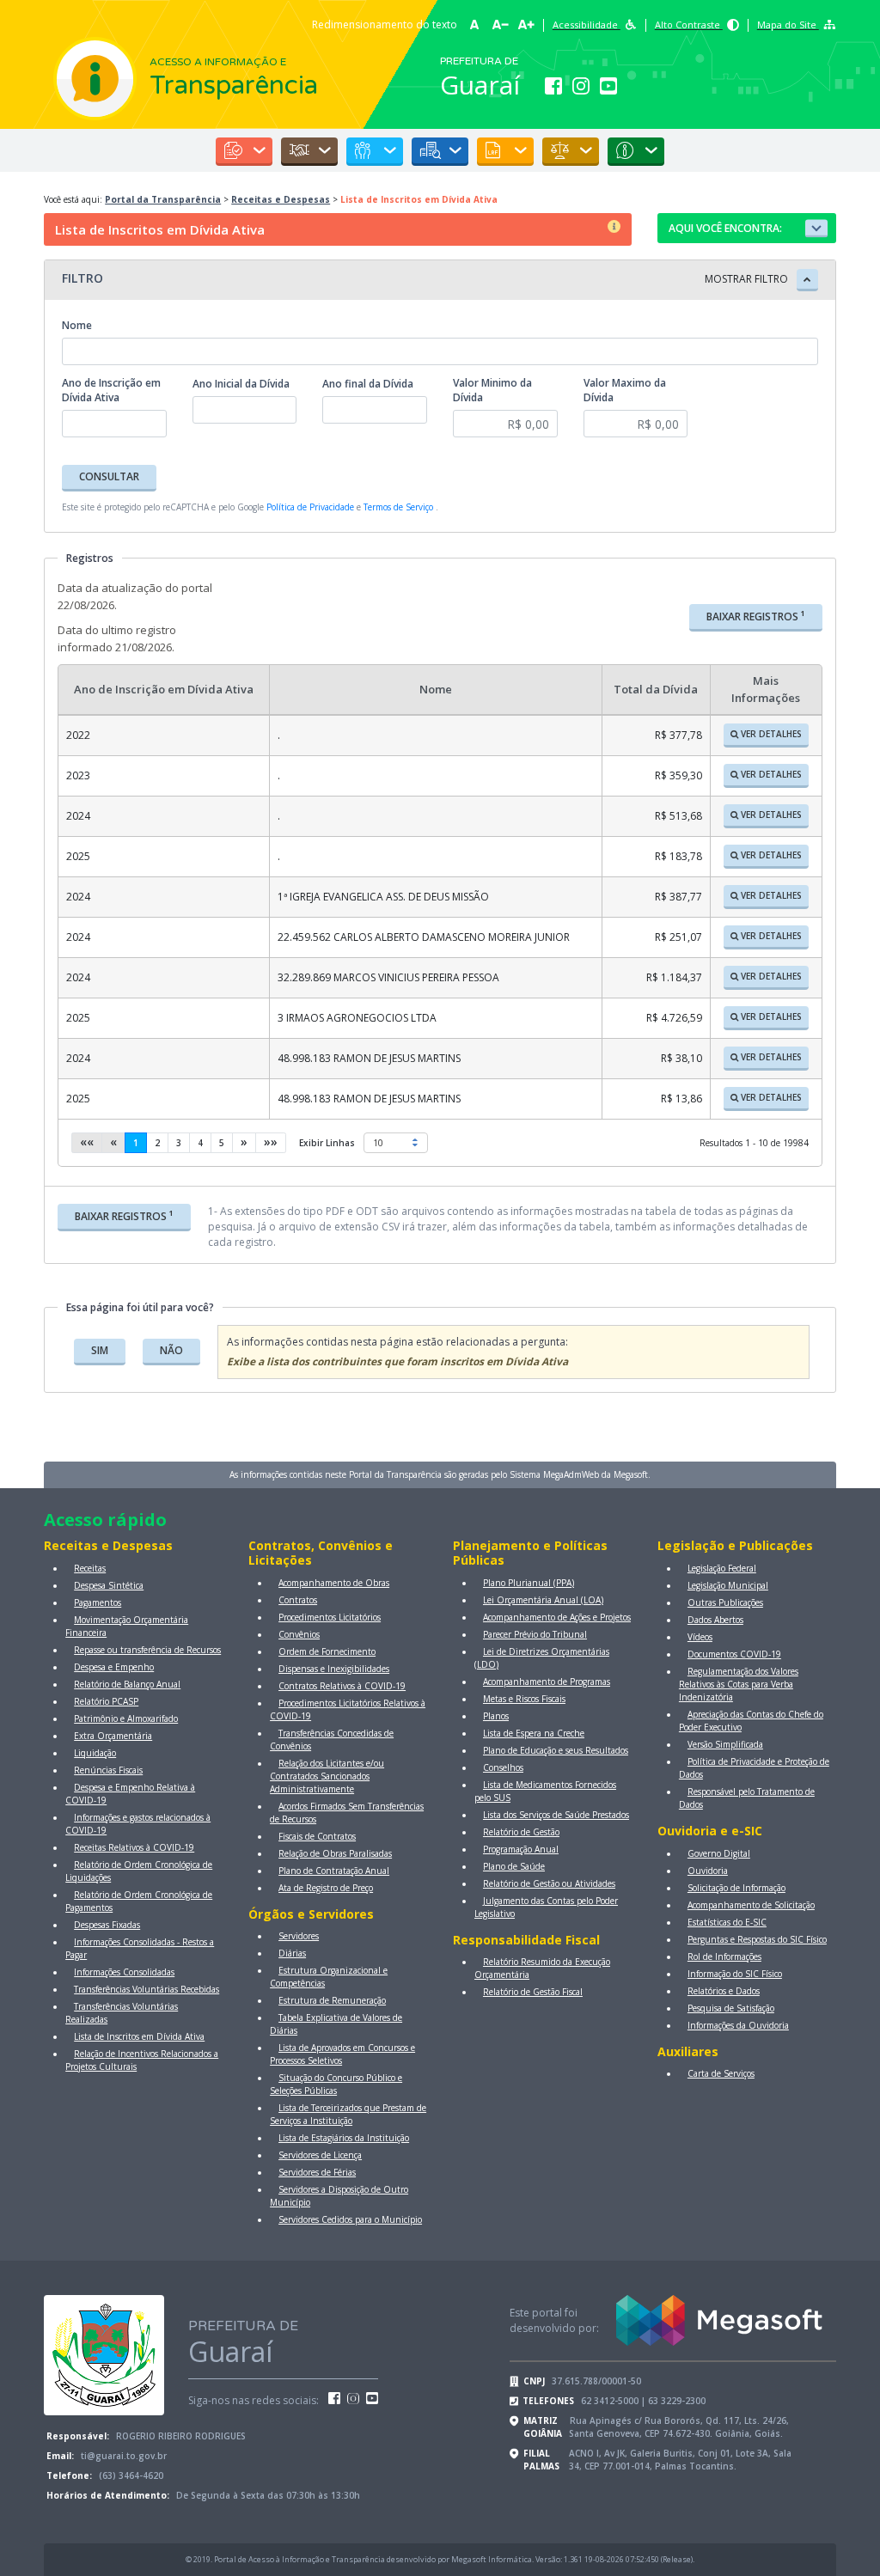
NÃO (171, 1350)
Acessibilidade (587, 24)
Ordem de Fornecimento (327, 1651)
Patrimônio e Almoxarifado (126, 1718)
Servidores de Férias (317, 2172)
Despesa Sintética (109, 1585)
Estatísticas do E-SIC (727, 1922)
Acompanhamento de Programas (547, 1682)
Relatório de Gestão (521, 1832)
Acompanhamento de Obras (334, 1583)
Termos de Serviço (398, 507)
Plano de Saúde (514, 1866)
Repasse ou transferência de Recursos (147, 1650)
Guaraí (480, 85)
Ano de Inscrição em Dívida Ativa (111, 390)
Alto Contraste (689, 24)
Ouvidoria (708, 1871)
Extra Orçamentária (113, 1736)
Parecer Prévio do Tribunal (535, 1634)
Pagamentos (98, 1602)
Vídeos (700, 1637)
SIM (100, 1350)
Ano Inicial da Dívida (241, 384)
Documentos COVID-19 (734, 1654)
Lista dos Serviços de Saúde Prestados (556, 1815)
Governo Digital (719, 1853)
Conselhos (503, 1767)
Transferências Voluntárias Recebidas (147, 1989)
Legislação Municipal (728, 1585)
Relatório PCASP (106, 1701)
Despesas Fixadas (107, 1925)
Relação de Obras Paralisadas (335, 1853)
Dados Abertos (715, 1620)
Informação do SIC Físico (735, 1974)
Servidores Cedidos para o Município (350, 2219)
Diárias (292, 1953)
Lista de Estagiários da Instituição (344, 2138)
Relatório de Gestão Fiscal (533, 1992)
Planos (496, 1716)
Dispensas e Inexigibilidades (334, 1669)
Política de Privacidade (310, 507)
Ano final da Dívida (368, 384)
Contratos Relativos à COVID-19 (342, 1686)
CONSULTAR (109, 476)
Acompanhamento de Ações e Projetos (557, 1617)
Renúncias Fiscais (108, 1770)
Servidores (299, 1936)
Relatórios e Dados (724, 1991)
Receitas (90, 1568)
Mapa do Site (788, 24)
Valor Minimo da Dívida (492, 390)
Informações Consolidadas (124, 1972)
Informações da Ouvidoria (738, 2025)
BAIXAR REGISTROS (756, 616)
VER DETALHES (770, 734)
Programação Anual (521, 1849)
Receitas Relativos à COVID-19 (134, 1847)
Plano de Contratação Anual (334, 1871)
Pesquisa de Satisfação (731, 2008)
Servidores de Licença (320, 2155)
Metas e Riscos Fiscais (524, 1699)
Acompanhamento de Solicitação (751, 1905)
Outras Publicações (725, 1602)
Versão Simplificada (725, 1744)
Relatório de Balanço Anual (127, 1684)
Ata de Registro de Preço (326, 1888)
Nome (77, 325)
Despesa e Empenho (114, 1667)
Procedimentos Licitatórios (330, 1617)
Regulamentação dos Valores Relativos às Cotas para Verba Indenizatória (739, 1684)
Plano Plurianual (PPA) (529, 1583)
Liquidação (95, 1753)
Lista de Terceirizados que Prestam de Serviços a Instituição (348, 2114)
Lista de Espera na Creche (534, 1733)
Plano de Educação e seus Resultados (556, 1750)
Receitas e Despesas (281, 199)
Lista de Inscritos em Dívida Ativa (139, 2036)
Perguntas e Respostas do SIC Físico (757, 1939)
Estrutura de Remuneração (332, 2000)
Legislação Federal (722, 1568)
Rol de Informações (724, 1956)
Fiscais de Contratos (317, 1836)
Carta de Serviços (721, 2073)
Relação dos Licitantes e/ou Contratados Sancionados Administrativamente (327, 1776)
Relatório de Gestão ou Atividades (549, 1883)
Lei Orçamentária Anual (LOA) (543, 1600)
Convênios (299, 1634)
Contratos (298, 1600)
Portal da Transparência (163, 199)
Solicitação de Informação (736, 1888)
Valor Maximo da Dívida (625, 390)
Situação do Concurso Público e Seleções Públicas (336, 2084)
